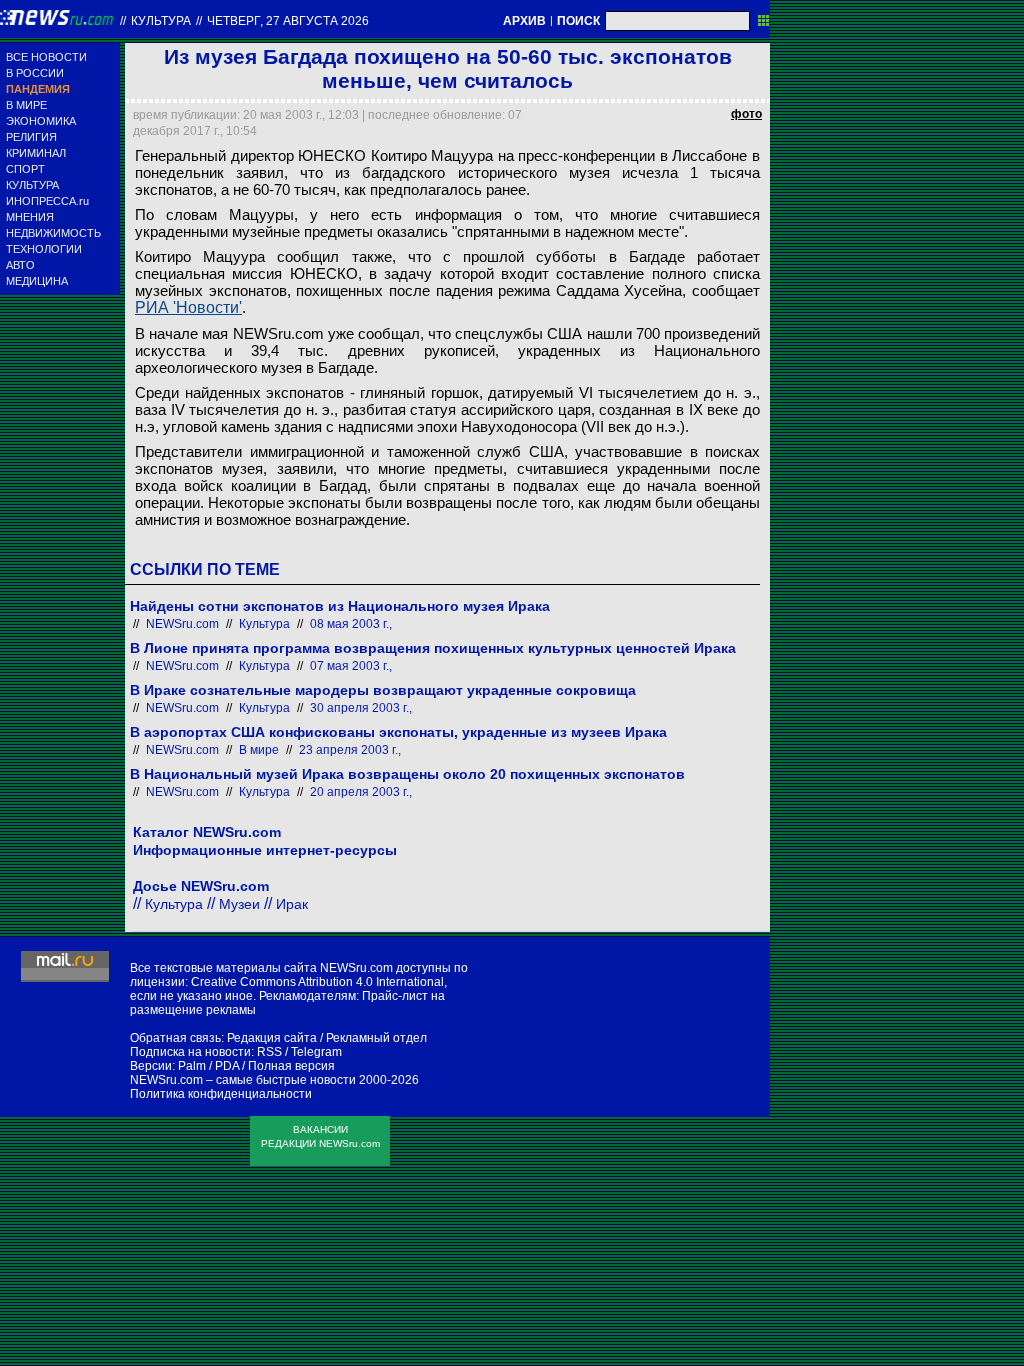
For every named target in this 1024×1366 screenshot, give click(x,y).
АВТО (20, 265)
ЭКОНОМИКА (41, 121)
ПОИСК (578, 21)
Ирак (292, 904)
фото (746, 114)
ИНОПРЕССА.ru (47, 201)
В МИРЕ (26, 105)
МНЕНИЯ (30, 217)
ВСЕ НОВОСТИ (46, 57)
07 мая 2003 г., (351, 666)
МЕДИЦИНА (37, 281)
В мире (259, 750)
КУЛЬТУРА (32, 185)
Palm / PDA (208, 1066)
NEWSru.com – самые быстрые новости (243, 1080)
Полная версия (291, 1066)
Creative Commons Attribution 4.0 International (317, 982)
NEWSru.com (182, 624)
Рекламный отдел (376, 1038)
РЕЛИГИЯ (31, 137)
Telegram (316, 1052)
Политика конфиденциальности (221, 1094)
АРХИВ (524, 21)
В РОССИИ (35, 73)
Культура (161, 21)
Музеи (239, 904)
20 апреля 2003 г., (361, 792)
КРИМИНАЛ (36, 153)
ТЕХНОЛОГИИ (44, 249)
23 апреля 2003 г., (350, 750)
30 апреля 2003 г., (361, 708)
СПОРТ (25, 169)
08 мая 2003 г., (351, 624)
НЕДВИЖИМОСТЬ (53, 233)
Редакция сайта (272, 1038)
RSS (269, 1052)
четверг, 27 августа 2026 (288, 21)
